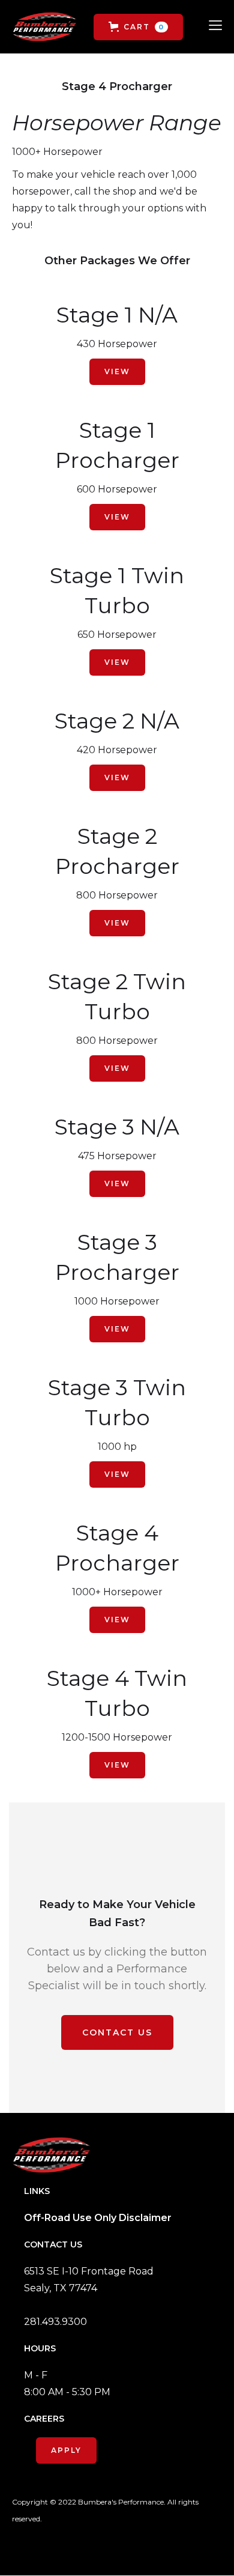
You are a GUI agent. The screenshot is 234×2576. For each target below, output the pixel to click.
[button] (138, 27)
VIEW (117, 371)
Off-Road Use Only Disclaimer (98, 2218)
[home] (44, 27)
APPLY (66, 2450)
